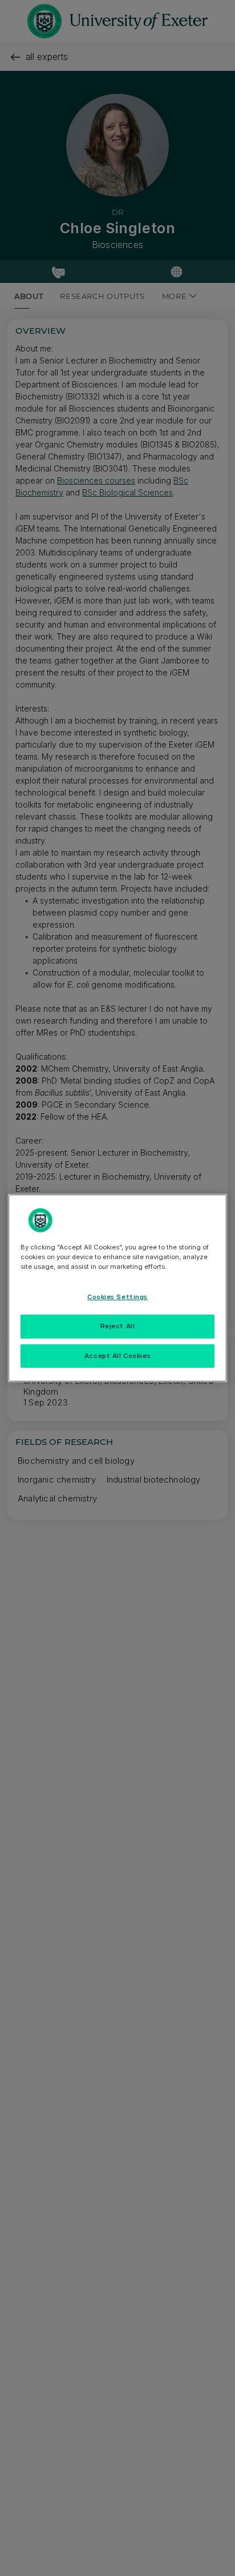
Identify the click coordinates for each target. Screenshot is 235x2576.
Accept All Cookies (117, 1356)
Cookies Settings (117, 1297)
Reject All (118, 1326)
